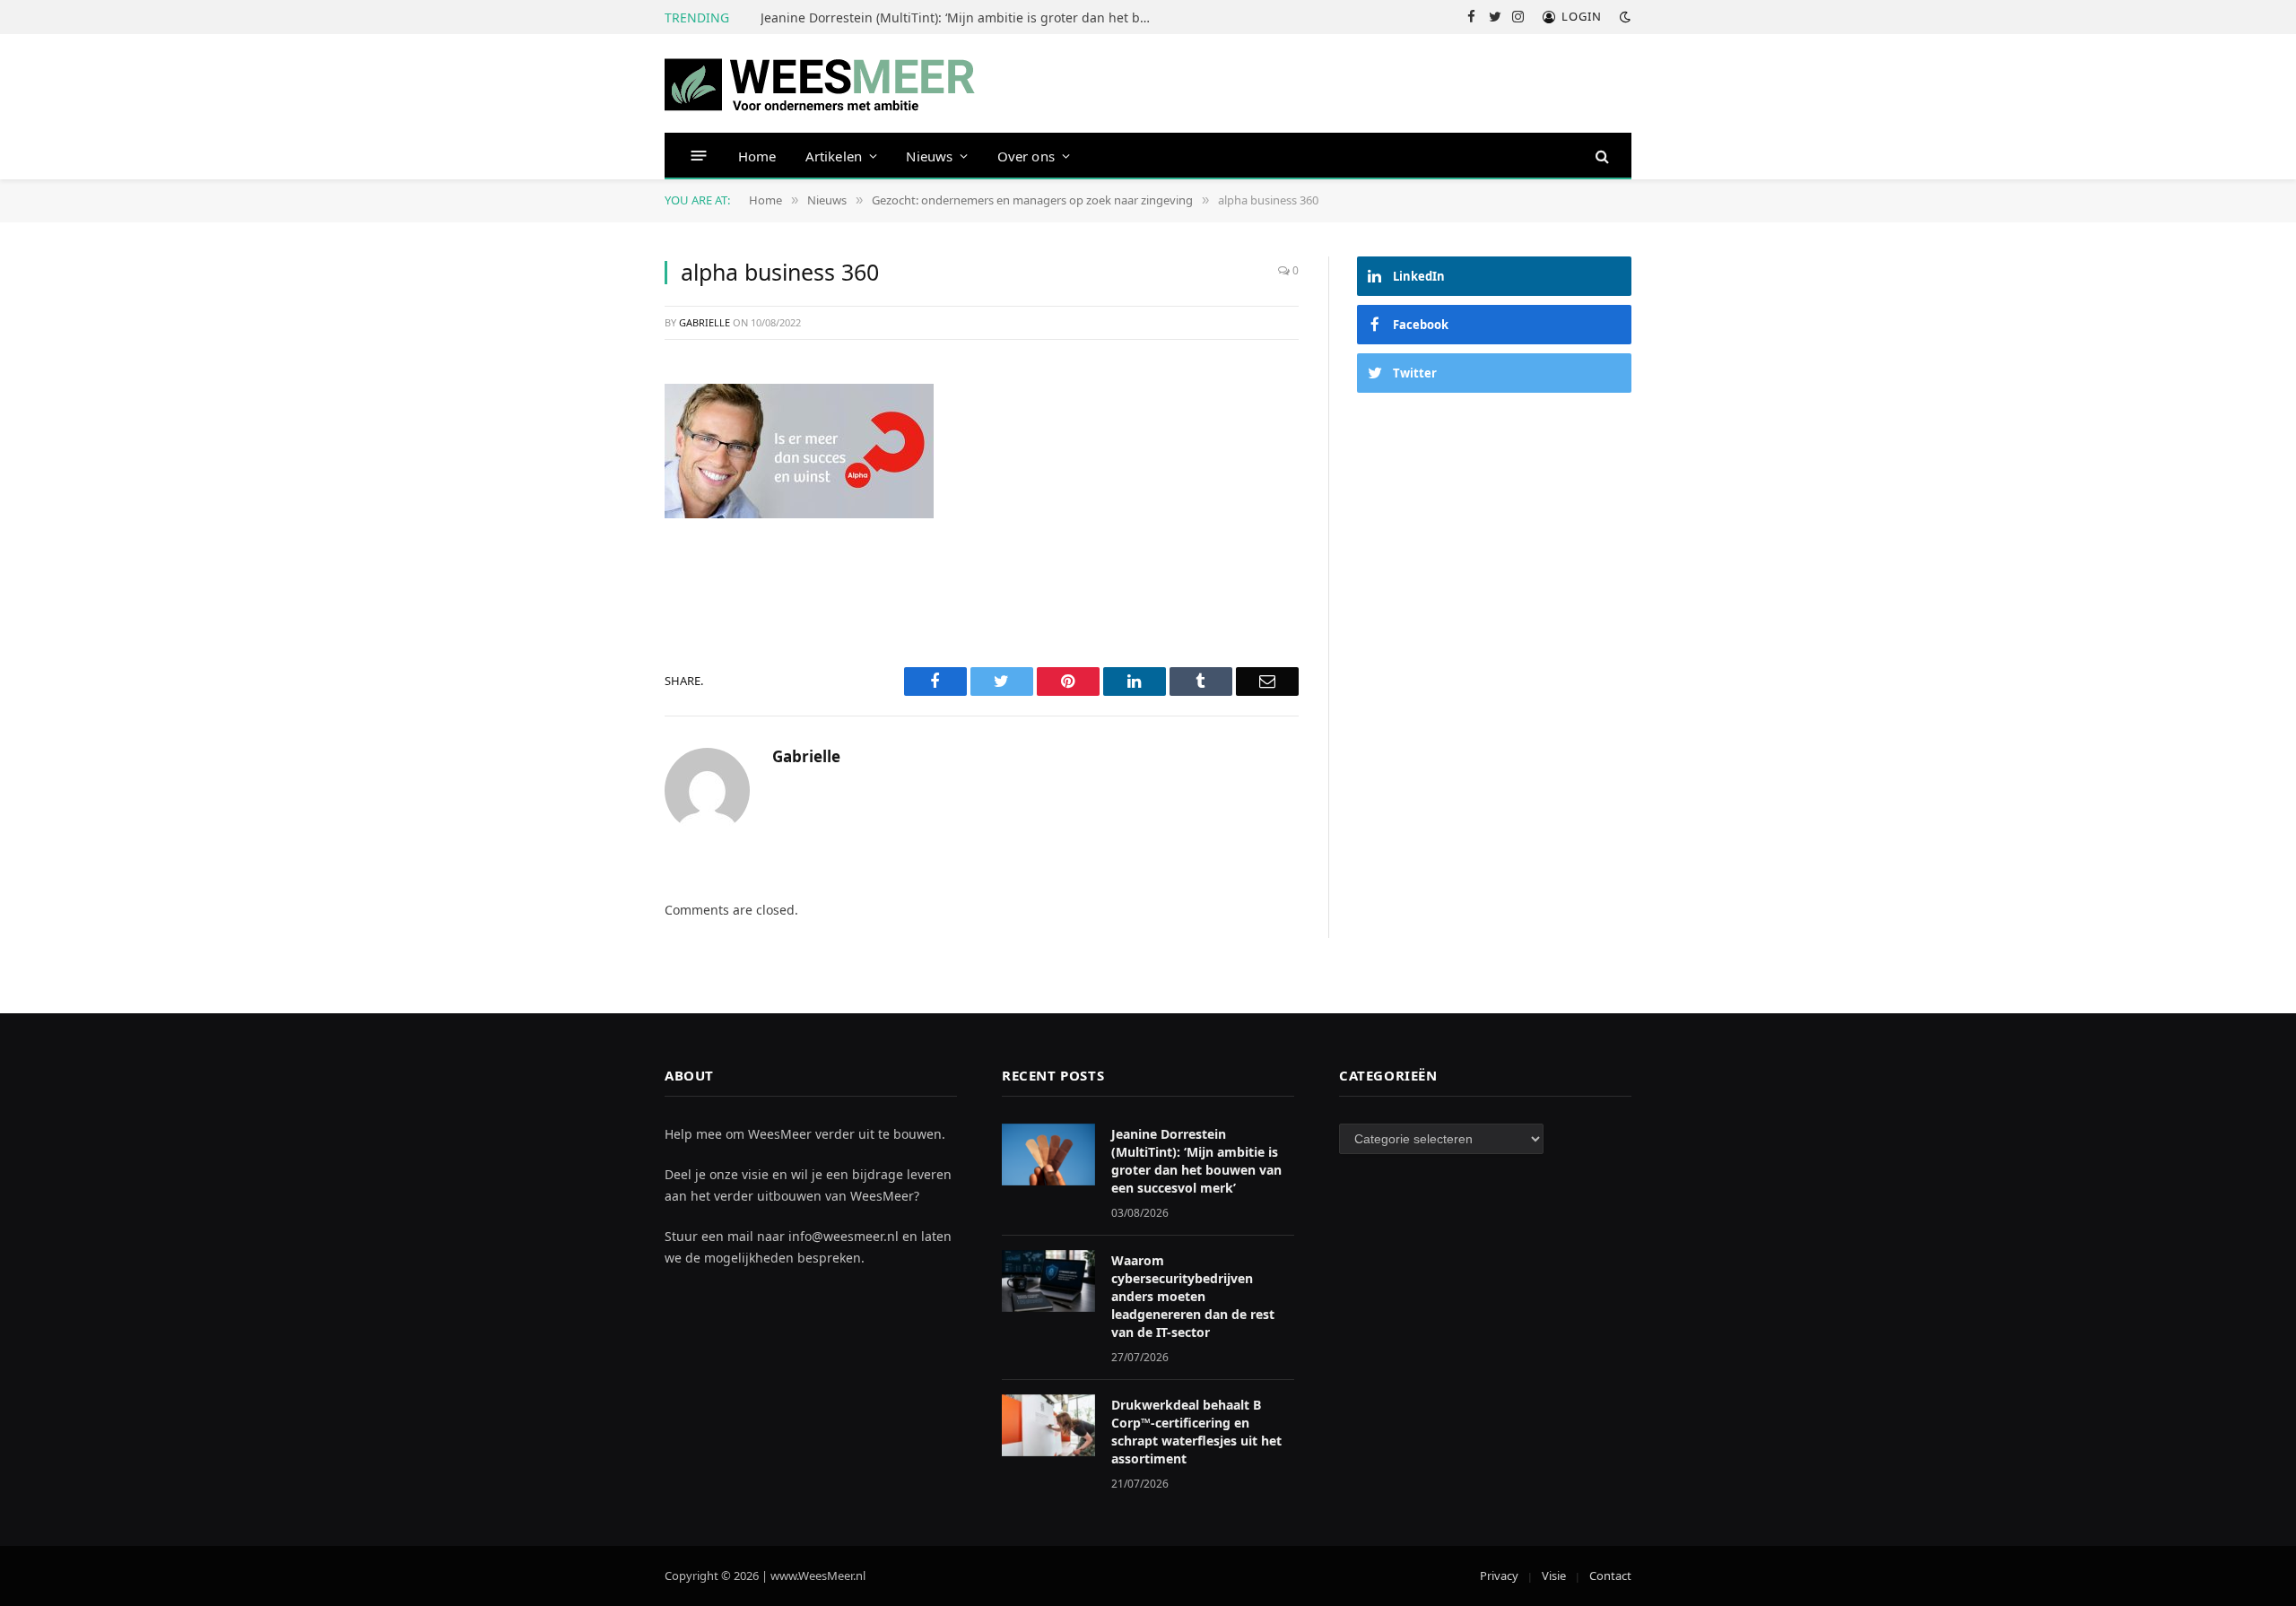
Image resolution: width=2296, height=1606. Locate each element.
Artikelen (834, 156)
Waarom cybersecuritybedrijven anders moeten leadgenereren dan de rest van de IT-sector (1193, 1296)
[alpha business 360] (799, 449)
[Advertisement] (1494, 545)
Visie (1554, 1576)
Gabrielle (704, 322)
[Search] (1600, 156)
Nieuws (929, 156)
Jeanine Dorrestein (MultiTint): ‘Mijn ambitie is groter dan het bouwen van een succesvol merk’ (962, 18)
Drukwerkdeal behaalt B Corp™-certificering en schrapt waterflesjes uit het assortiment (1196, 1432)
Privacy (1499, 1576)
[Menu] (699, 156)
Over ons (1026, 156)
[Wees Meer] (820, 83)
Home (757, 156)
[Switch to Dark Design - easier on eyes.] (1623, 17)
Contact (1610, 1576)
